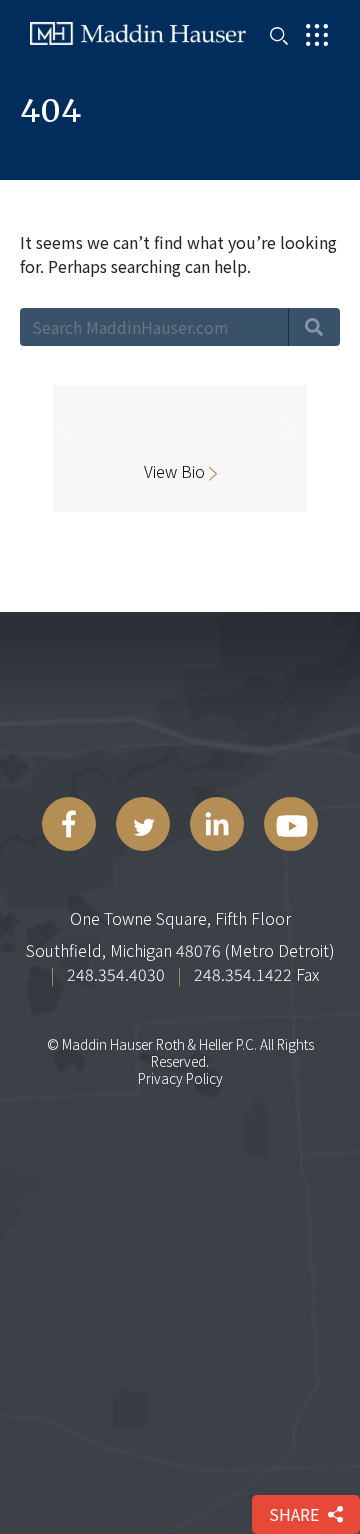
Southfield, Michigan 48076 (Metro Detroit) (180, 950)
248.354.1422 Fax (256, 974)
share (294, 1514)
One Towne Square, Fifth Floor (180, 918)
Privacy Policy (180, 1078)
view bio (176, 471)
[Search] (314, 327)
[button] (65, 463)
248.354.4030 (116, 974)
